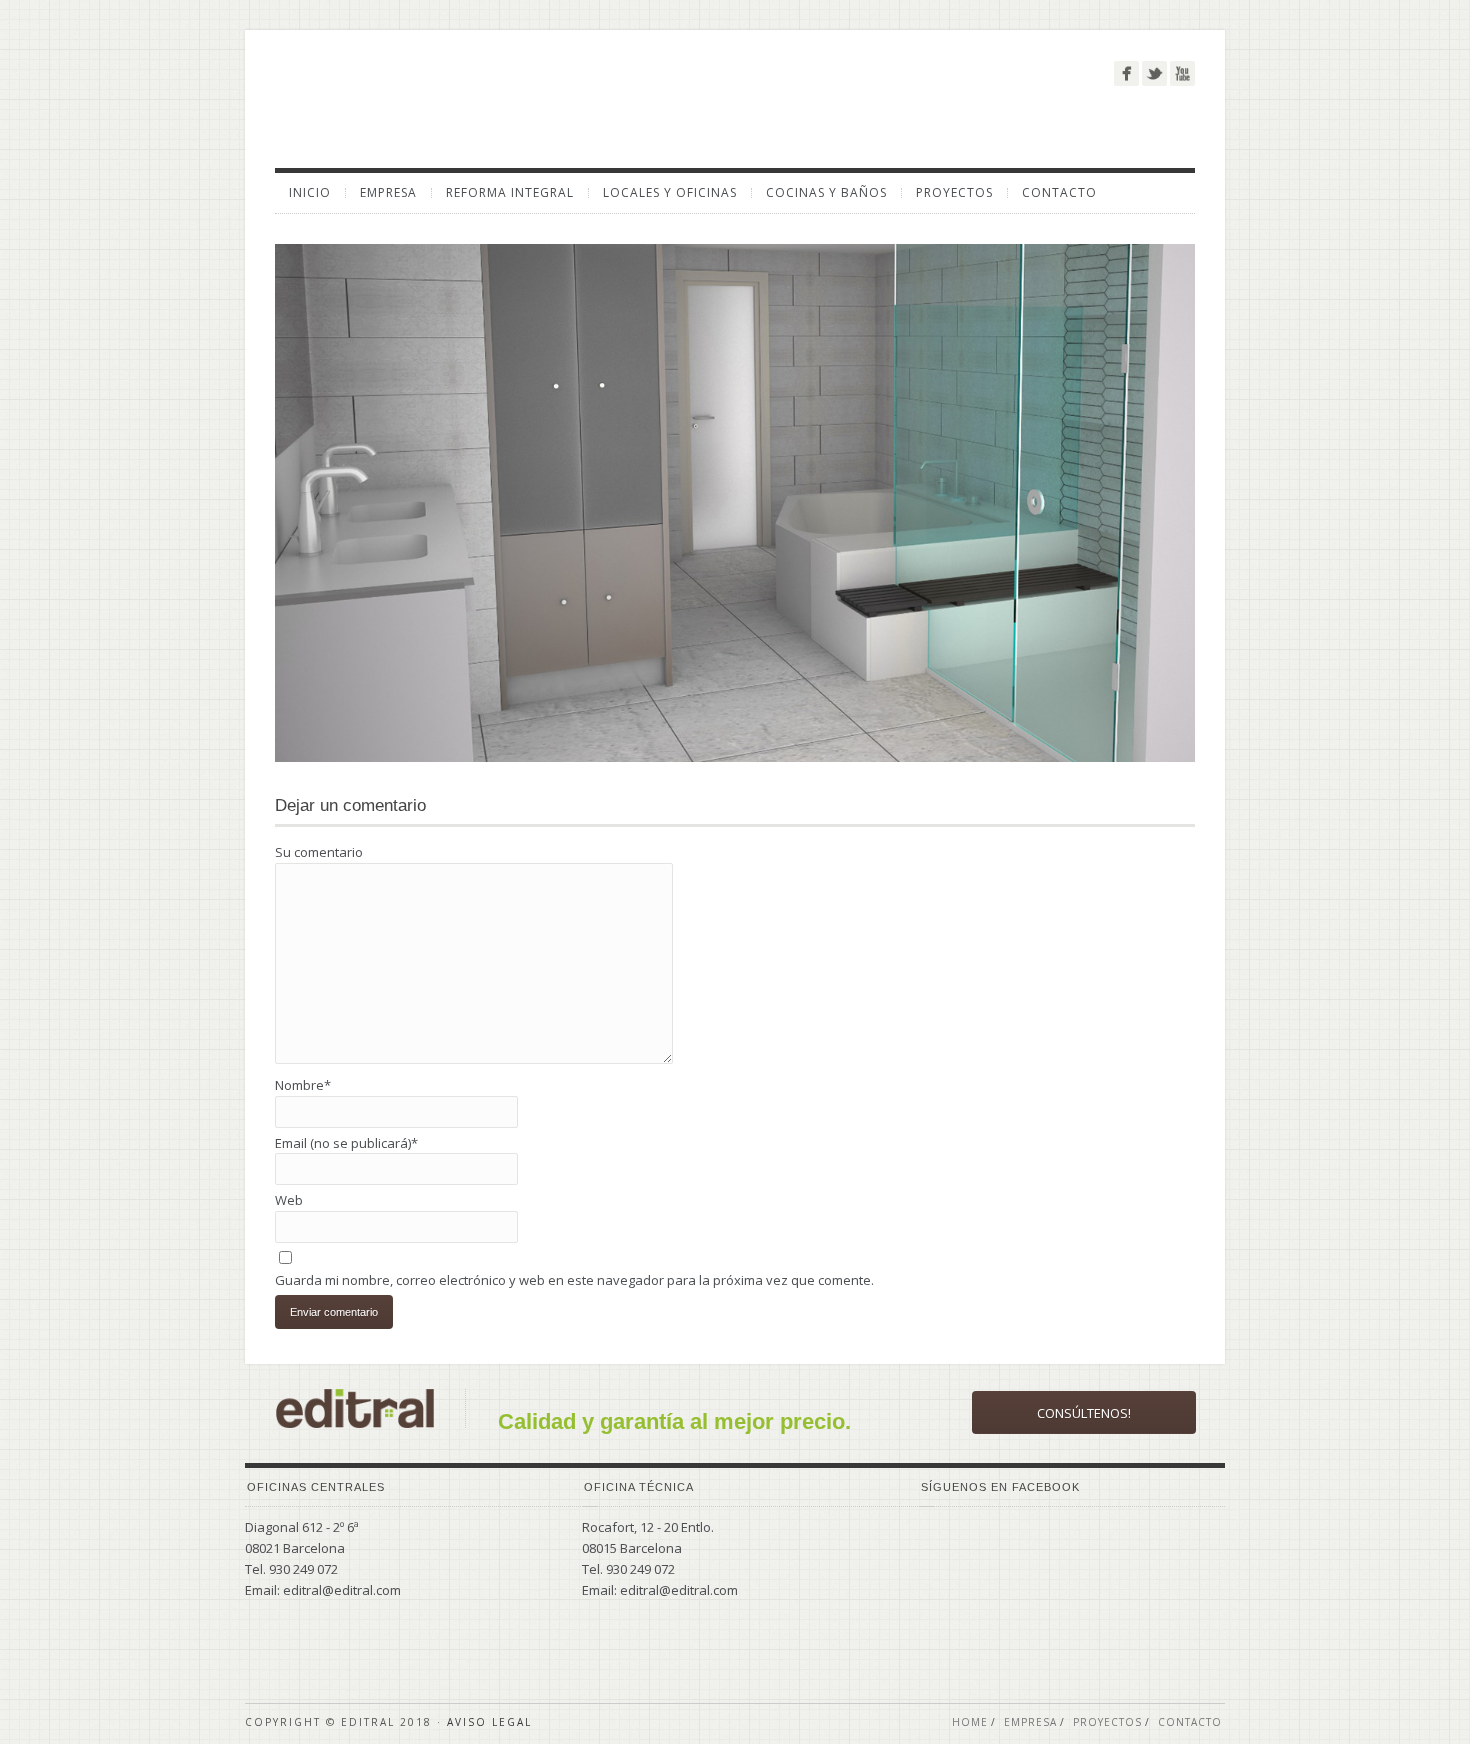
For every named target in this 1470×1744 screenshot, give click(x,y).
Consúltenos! (1084, 1413)
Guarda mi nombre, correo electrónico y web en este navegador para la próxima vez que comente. (574, 1280)
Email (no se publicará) (346, 1143)
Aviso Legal (489, 1722)
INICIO (310, 193)
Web (289, 1200)
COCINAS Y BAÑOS (826, 193)
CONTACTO (1059, 193)
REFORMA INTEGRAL (510, 193)
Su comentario (319, 852)
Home (970, 1722)
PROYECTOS (954, 193)
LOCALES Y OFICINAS (670, 193)
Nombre (303, 1085)
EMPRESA (388, 193)
